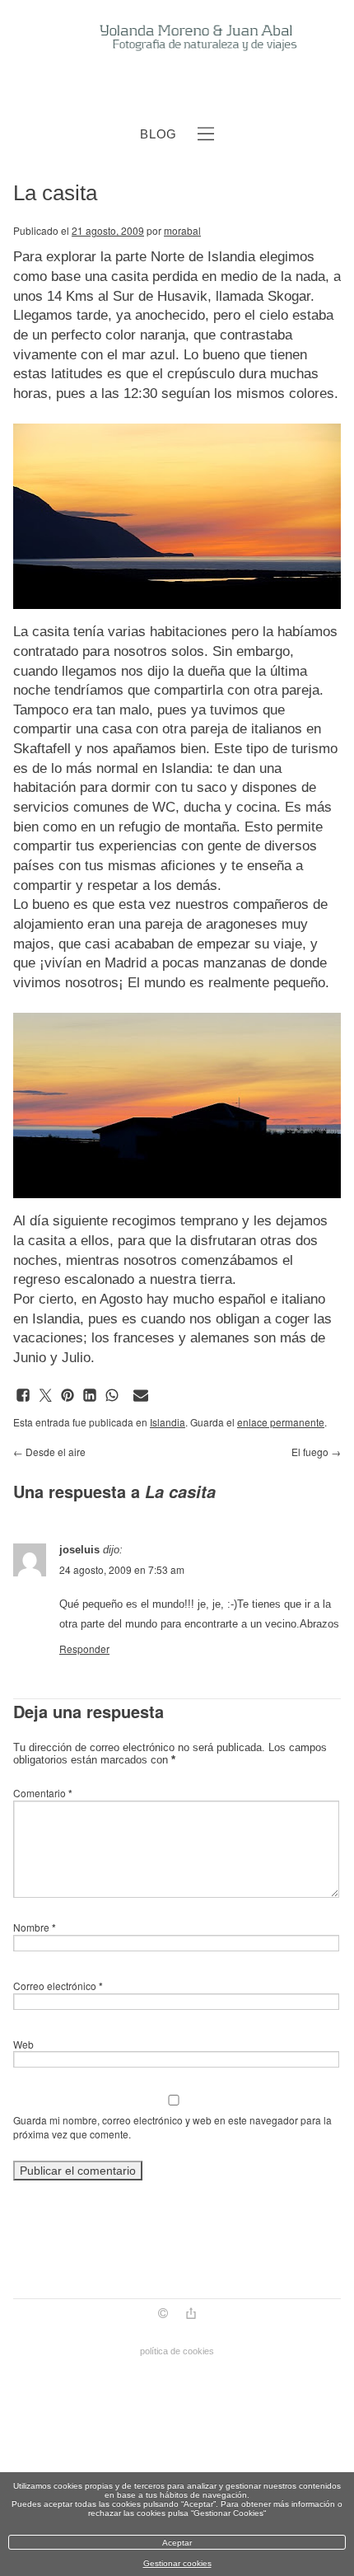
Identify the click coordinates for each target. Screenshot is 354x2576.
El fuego (316, 1452)
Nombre (35, 1927)
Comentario (43, 1793)
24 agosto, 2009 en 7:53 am (122, 1569)
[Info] (163, 2315)
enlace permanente (281, 1422)
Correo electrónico (58, 1986)
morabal (182, 230)
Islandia (168, 1422)
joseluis (79, 1550)
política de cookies (177, 2351)
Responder (84, 1649)
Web (23, 2044)
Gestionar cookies (177, 2563)
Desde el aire (49, 1452)
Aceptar (177, 2543)
